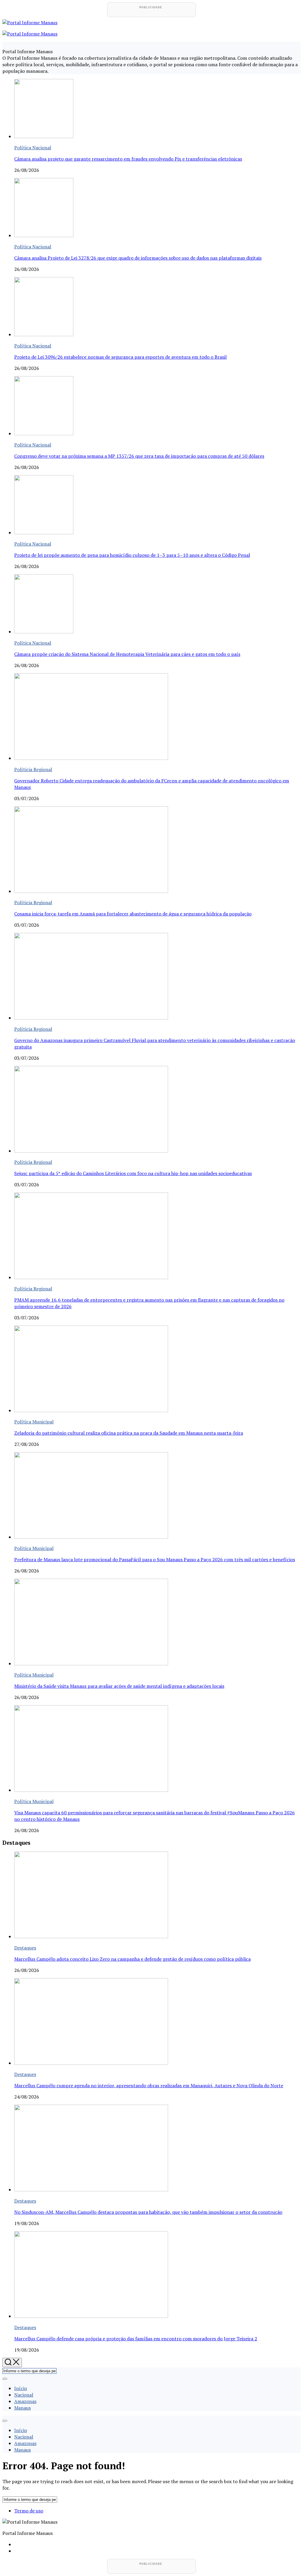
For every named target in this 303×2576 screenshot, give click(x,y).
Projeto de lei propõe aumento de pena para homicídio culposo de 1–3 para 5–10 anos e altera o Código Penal (132, 555)
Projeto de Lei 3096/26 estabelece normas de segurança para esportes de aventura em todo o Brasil (120, 357)
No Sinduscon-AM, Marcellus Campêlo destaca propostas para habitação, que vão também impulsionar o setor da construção (148, 2212)
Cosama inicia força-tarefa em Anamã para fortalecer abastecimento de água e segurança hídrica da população (133, 914)
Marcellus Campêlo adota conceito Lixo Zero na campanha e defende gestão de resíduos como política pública (132, 1959)
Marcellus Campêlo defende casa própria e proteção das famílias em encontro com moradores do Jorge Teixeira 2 (136, 2339)
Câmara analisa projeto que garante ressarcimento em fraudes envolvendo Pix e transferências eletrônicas (128, 159)
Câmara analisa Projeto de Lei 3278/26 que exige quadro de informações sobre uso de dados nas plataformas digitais (138, 258)
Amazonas (25, 2401)
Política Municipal (34, 1422)
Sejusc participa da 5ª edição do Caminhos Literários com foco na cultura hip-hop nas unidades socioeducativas (133, 1173)
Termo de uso (29, 2511)
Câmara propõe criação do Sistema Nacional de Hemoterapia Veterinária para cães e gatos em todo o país (127, 654)
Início (21, 2388)
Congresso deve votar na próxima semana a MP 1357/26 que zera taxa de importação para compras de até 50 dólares (139, 456)
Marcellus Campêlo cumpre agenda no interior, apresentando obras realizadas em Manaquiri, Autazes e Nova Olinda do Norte (149, 2085)
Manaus (22, 2408)
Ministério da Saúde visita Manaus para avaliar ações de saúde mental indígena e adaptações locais (119, 1686)
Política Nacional (33, 148)
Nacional (24, 2395)
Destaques (25, 1948)
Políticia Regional (33, 769)
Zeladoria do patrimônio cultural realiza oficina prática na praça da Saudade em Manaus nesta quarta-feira (129, 1433)
